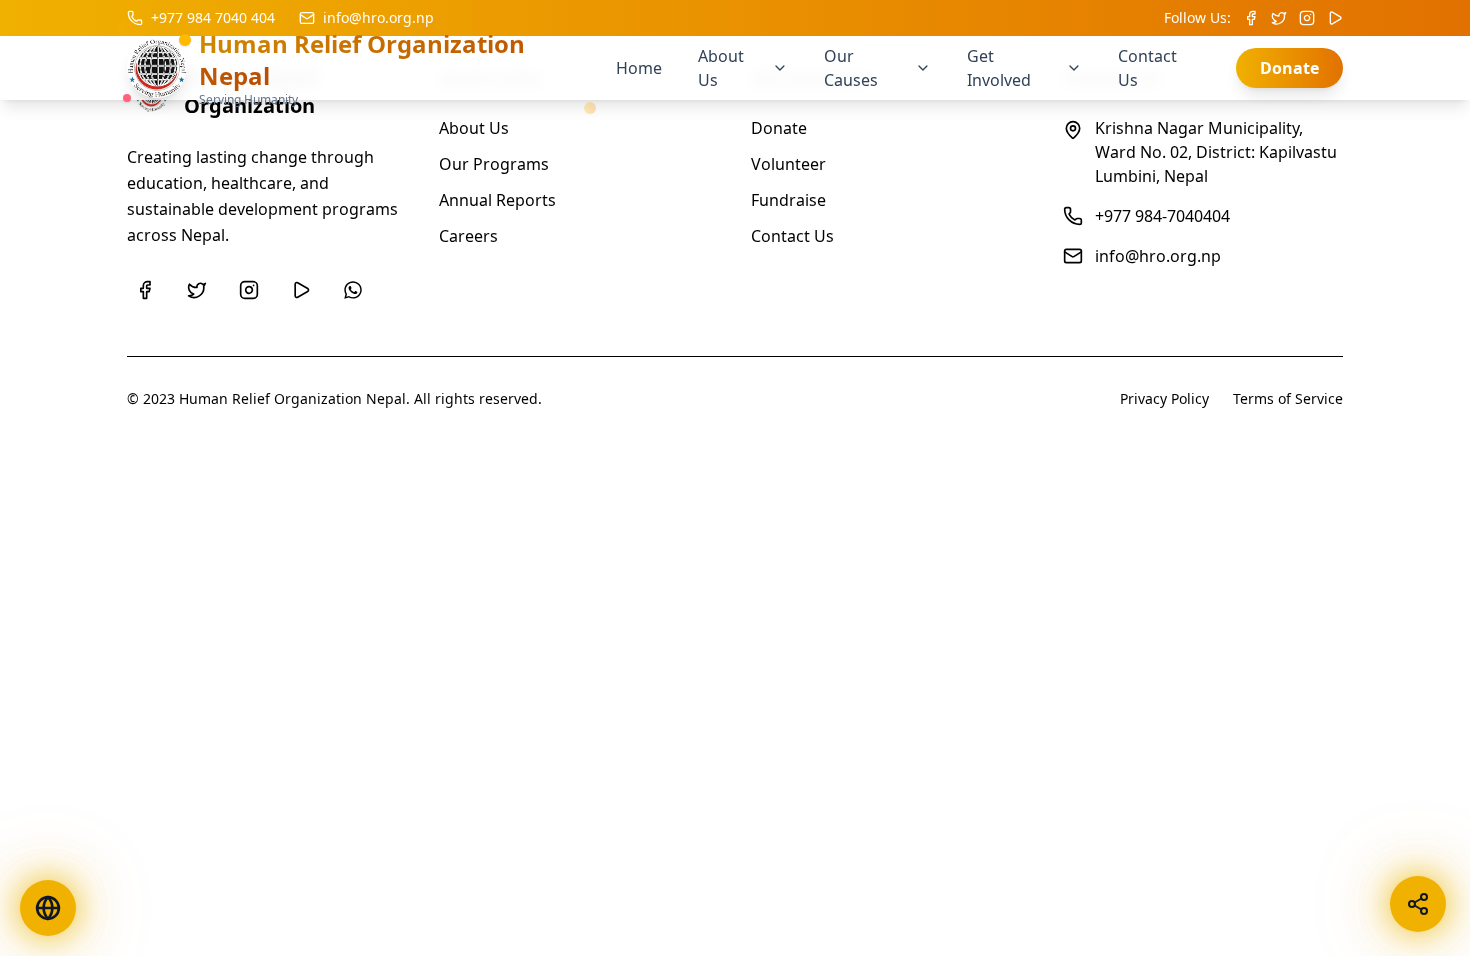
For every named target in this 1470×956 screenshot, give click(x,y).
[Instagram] (249, 290)
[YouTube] (301, 290)
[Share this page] (1418, 904)
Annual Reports (497, 200)
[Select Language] (48, 908)
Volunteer (788, 164)
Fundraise (788, 200)
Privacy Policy (1164, 398)
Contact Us (792, 236)
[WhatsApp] (353, 290)
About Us (474, 128)
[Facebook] (145, 290)
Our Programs (494, 164)
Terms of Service (1288, 398)
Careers (468, 236)
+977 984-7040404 (1162, 216)
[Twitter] (197, 290)
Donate (1289, 68)
